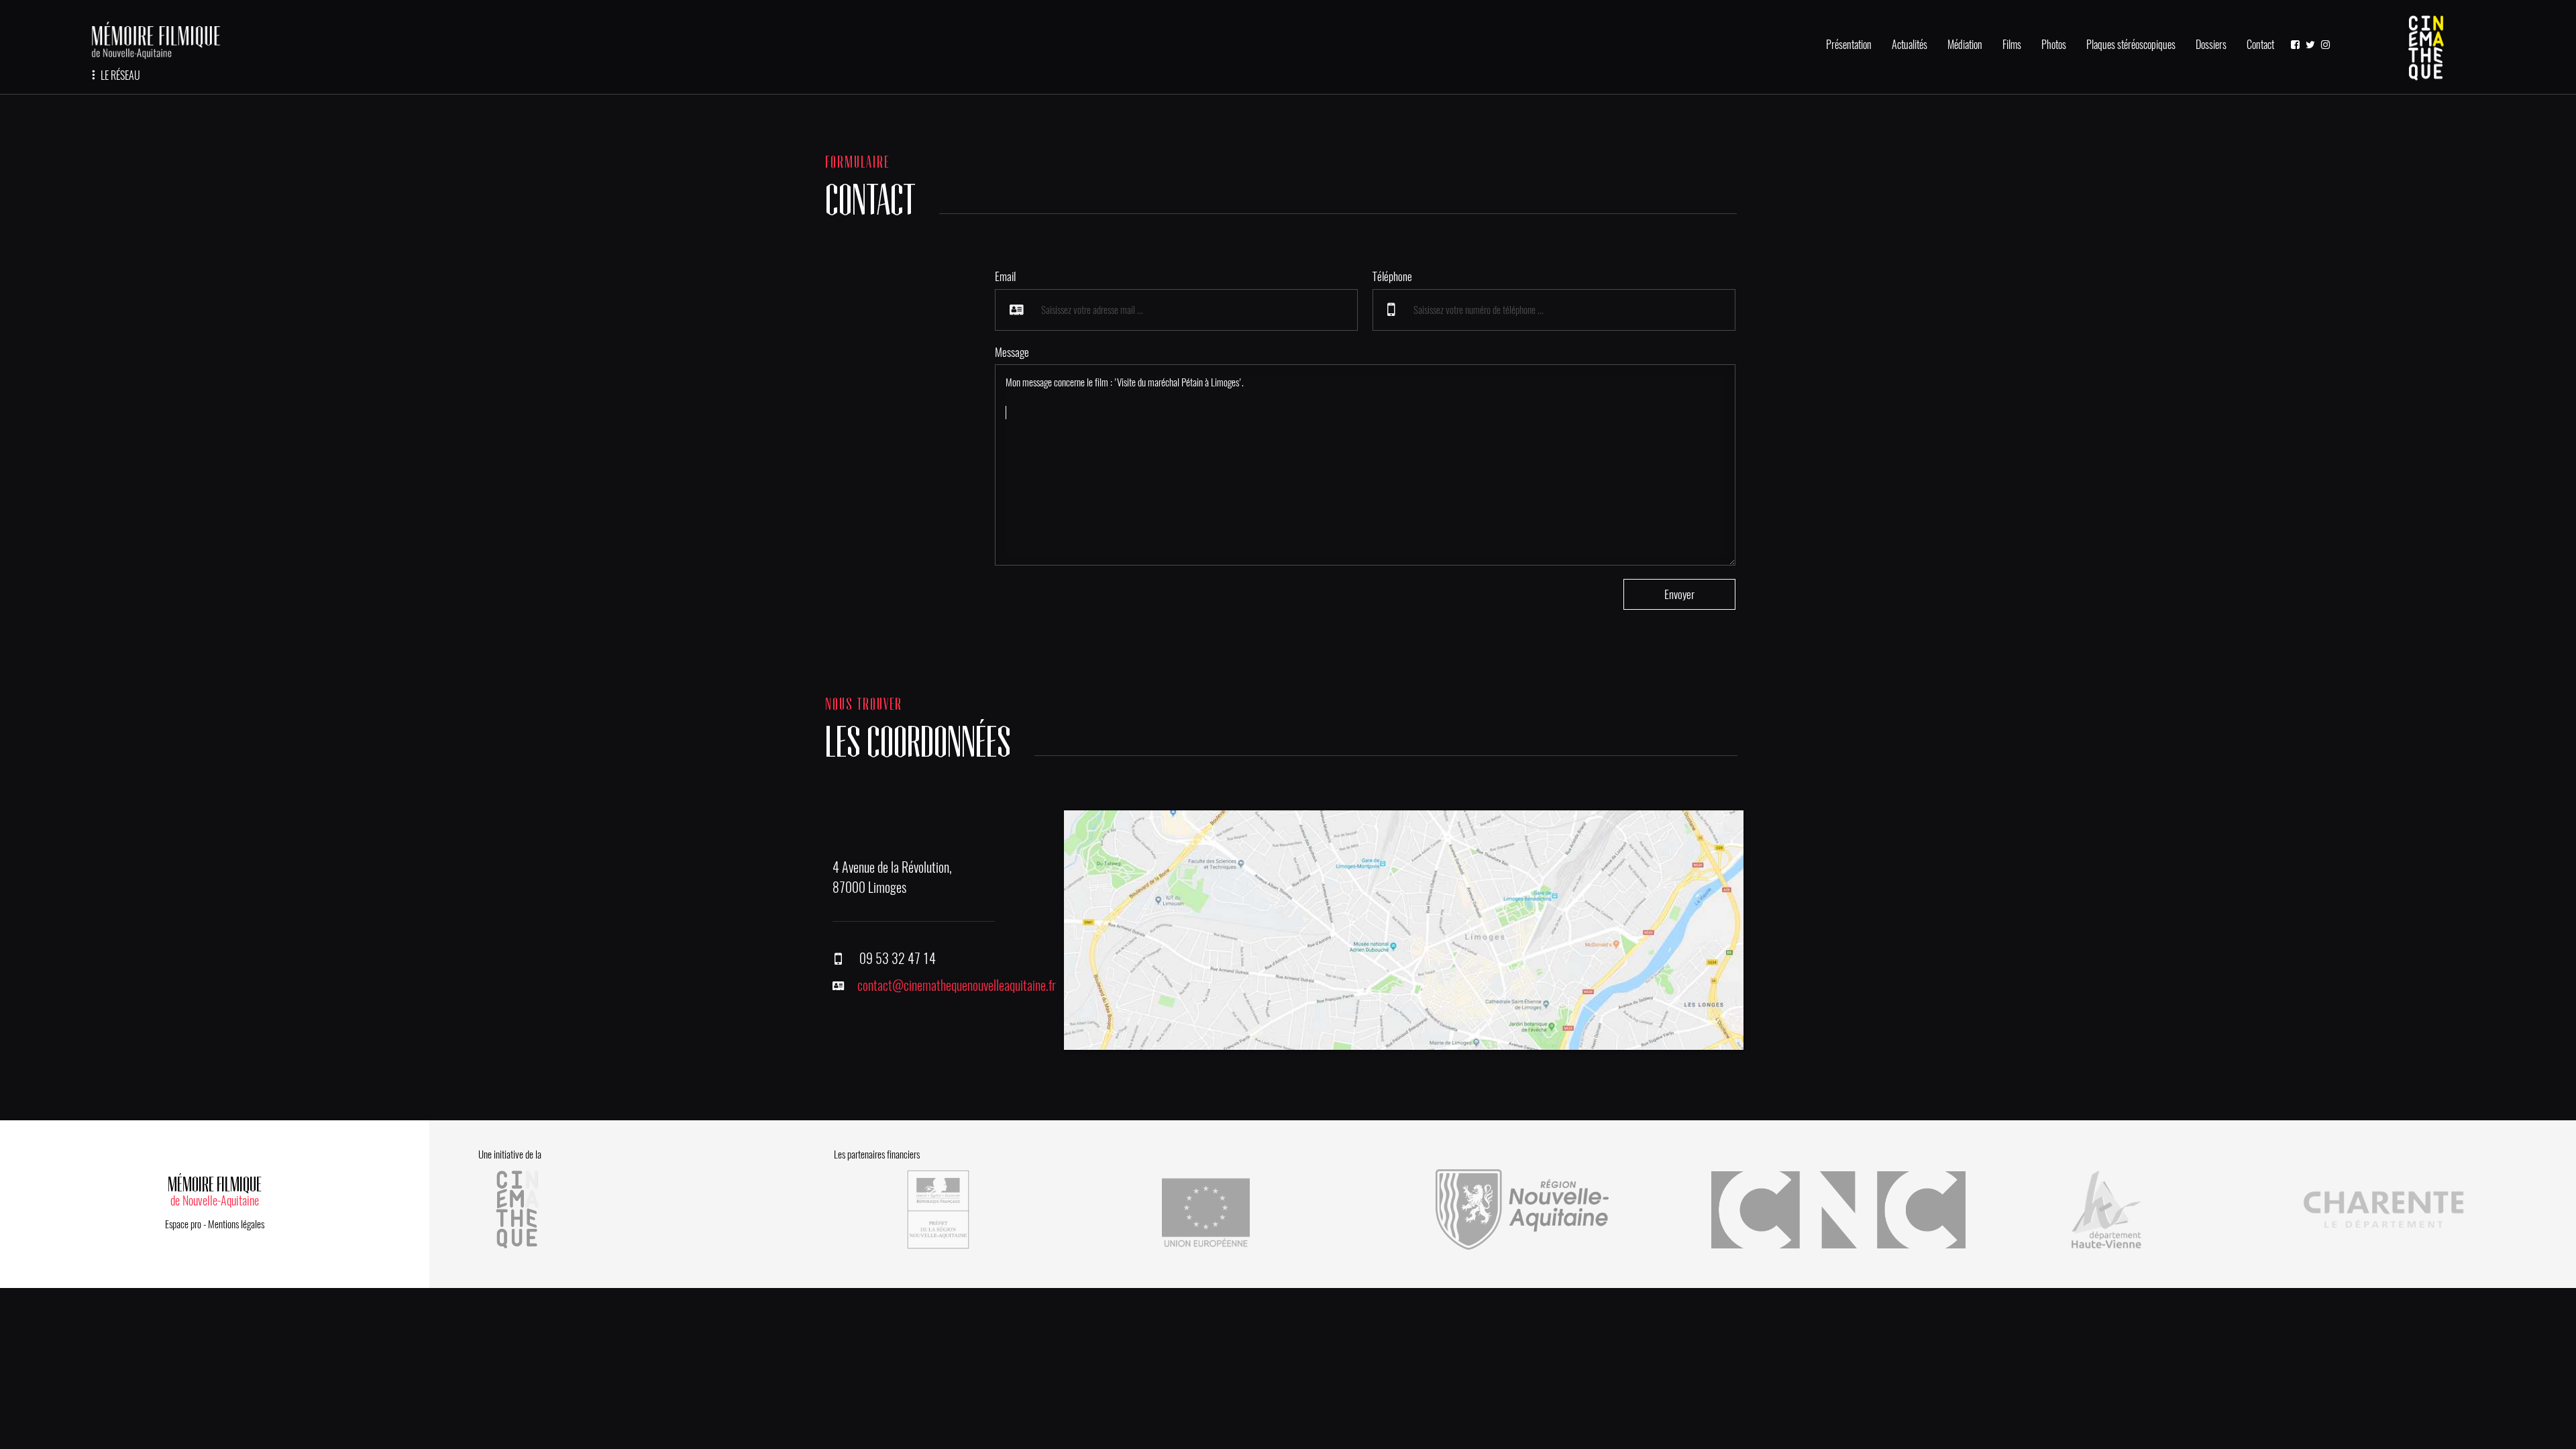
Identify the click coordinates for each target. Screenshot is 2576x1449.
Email (1005, 276)
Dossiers (2211, 45)
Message (1012, 352)
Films (2012, 45)
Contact (2260, 45)
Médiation (1965, 45)
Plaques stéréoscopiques (2131, 45)
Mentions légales (236, 1224)
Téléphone (1392, 276)
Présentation (1849, 45)
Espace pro (183, 1224)
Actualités (1910, 45)
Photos (2054, 45)
